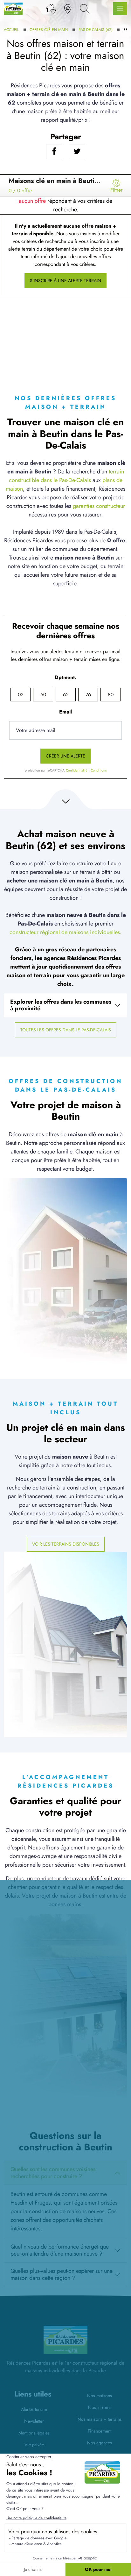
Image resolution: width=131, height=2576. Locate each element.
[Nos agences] (68, 8)
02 (21, 695)
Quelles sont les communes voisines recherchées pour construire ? (53, 2173)
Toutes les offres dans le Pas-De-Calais (66, 1030)
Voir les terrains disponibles (66, 1544)
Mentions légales (34, 2433)
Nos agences (100, 2443)
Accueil (11, 30)
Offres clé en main (49, 30)
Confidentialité (77, 770)
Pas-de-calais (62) (96, 30)
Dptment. (65, 677)
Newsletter (34, 2421)
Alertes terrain (34, 2409)
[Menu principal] (120, 9)
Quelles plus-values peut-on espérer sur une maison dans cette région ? (62, 2274)
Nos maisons (100, 2396)
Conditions (99, 770)
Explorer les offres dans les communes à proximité (61, 1005)
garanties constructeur (99, 506)
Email (65, 712)
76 (88, 695)
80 (111, 695)
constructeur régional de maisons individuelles (65, 932)
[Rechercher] (85, 8)
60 (43, 695)
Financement (100, 2431)
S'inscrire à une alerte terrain (65, 281)
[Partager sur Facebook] (54, 152)
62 (66, 695)
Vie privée (34, 2445)
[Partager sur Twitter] (77, 152)
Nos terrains (100, 2407)
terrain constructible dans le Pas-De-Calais (66, 476)
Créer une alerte (65, 756)
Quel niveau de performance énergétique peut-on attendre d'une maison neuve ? (60, 2250)
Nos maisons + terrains (100, 2419)
